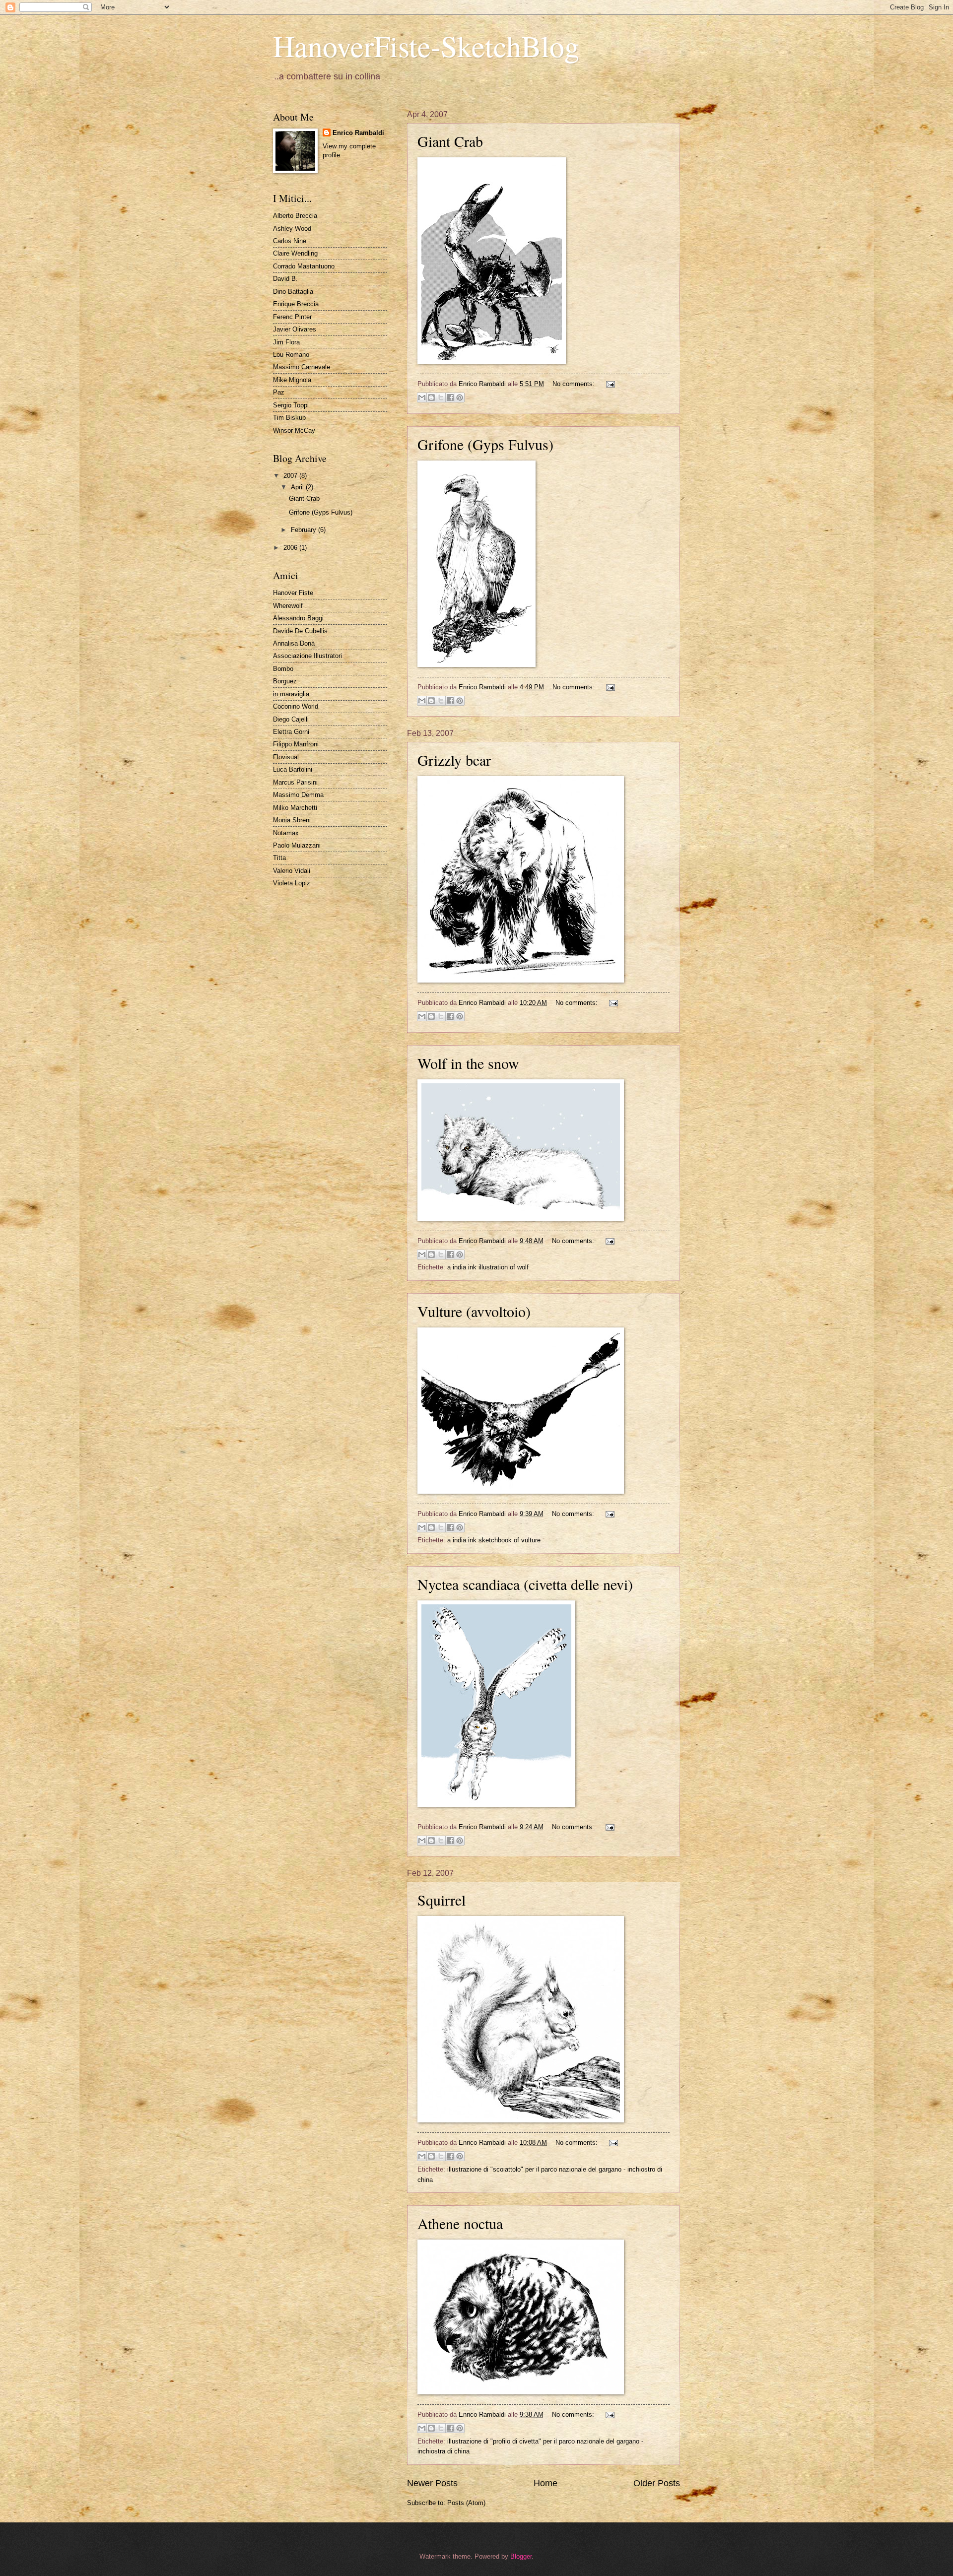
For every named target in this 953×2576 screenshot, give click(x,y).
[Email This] (422, 397)
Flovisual (286, 757)
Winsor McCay (294, 430)
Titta (279, 858)
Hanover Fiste (293, 593)
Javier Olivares (295, 329)
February (305, 530)
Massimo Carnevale (302, 367)
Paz (279, 392)
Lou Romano (291, 355)
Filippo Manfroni (296, 744)
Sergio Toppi (291, 405)
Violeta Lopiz (292, 883)
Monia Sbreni (292, 820)
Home (545, 2483)
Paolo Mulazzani (297, 845)
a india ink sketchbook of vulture (494, 1540)
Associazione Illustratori (307, 656)
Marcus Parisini (295, 782)
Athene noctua (460, 2223)
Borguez (285, 681)
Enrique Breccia (296, 304)
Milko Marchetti (295, 808)
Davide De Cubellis (300, 631)
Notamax (286, 833)
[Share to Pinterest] (460, 397)
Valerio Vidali (292, 871)
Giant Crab (450, 141)
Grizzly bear (454, 760)
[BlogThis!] (431, 397)
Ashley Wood (292, 229)
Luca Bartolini (293, 769)
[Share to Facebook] (450, 397)
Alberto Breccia (295, 216)
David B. (285, 279)
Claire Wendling (295, 253)
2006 (291, 548)
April (298, 487)
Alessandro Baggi (298, 618)
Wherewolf (288, 606)
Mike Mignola (292, 380)
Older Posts (657, 2483)
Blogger (521, 2556)
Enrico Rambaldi (358, 133)
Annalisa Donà (294, 643)
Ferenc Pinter (292, 317)
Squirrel (442, 1900)
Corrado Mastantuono (304, 266)
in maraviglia (291, 694)
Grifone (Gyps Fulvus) (485, 444)
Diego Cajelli (291, 719)
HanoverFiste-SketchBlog (426, 46)
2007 (291, 476)
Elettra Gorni (291, 732)
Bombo (283, 669)
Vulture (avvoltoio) (474, 1311)
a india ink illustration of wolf (488, 1267)
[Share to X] (441, 397)
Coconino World (296, 706)
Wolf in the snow (468, 1063)
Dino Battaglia (293, 292)
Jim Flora (286, 342)
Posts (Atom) (466, 2503)
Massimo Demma (298, 795)
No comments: (575, 384)
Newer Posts (432, 2483)
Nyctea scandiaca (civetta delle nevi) (525, 1584)
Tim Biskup (289, 418)
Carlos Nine (290, 241)
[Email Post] (609, 384)
